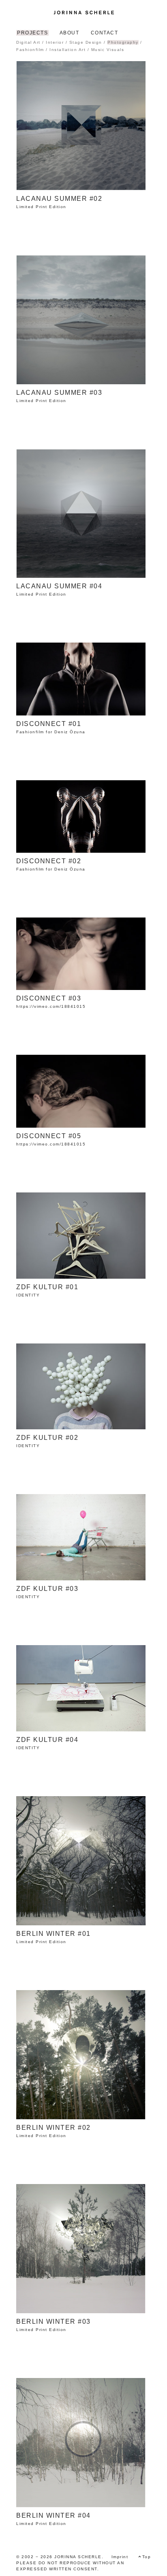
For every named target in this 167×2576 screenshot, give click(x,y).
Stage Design (86, 42)
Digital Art (28, 42)
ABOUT (70, 33)
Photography (123, 42)
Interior (55, 42)
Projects (32, 33)
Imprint (120, 2557)
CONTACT (105, 33)
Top (147, 2557)
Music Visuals (108, 50)
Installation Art (67, 50)
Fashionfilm (30, 50)
